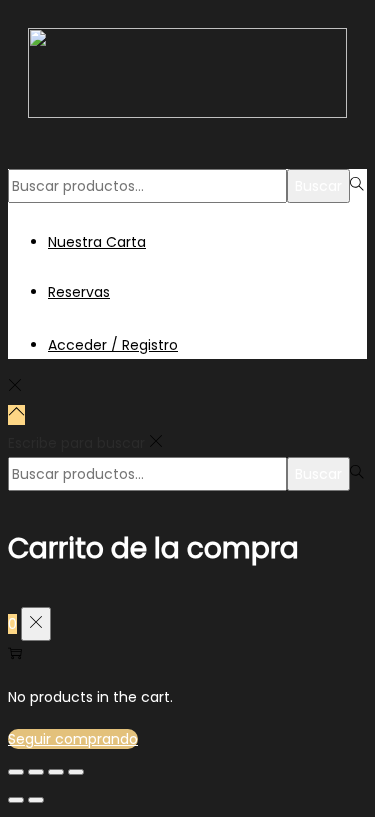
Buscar (318, 186)
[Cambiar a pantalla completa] (56, 772)
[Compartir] (36, 772)
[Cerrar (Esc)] (16, 772)
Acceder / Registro (113, 345)
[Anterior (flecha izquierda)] (16, 800)
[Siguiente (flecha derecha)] (36, 800)
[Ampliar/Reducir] (76, 772)
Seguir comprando (73, 739)
